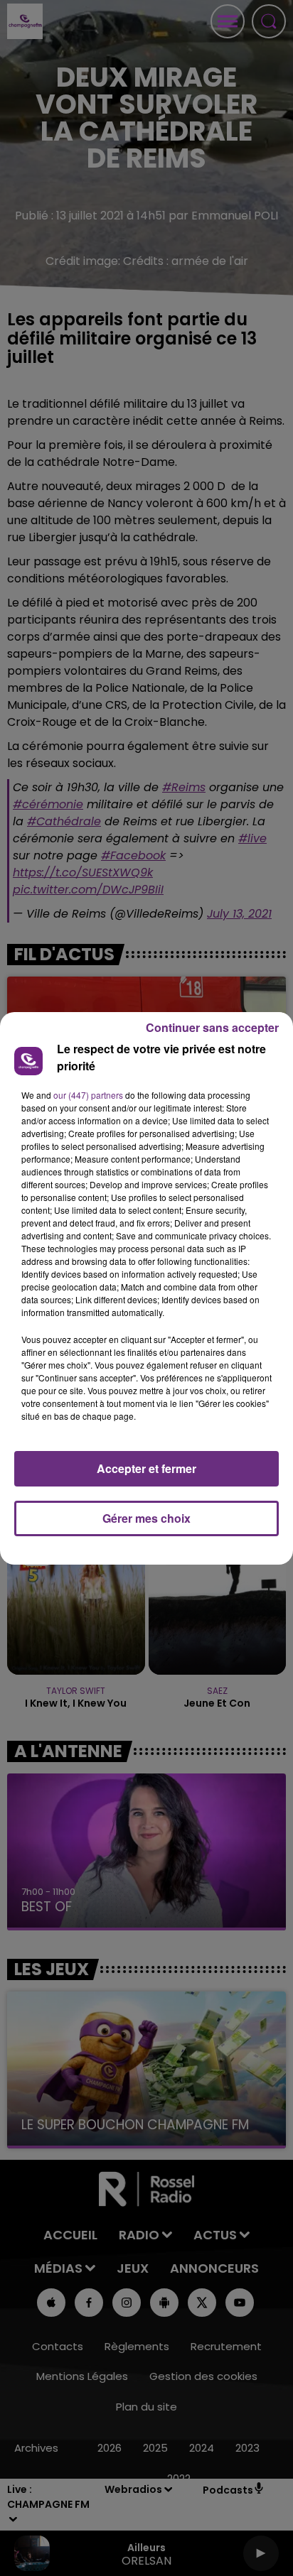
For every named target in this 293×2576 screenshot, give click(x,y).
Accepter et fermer (146, 1468)
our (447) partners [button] (88, 1095)
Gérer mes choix (146, 1518)
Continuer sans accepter (212, 1027)
